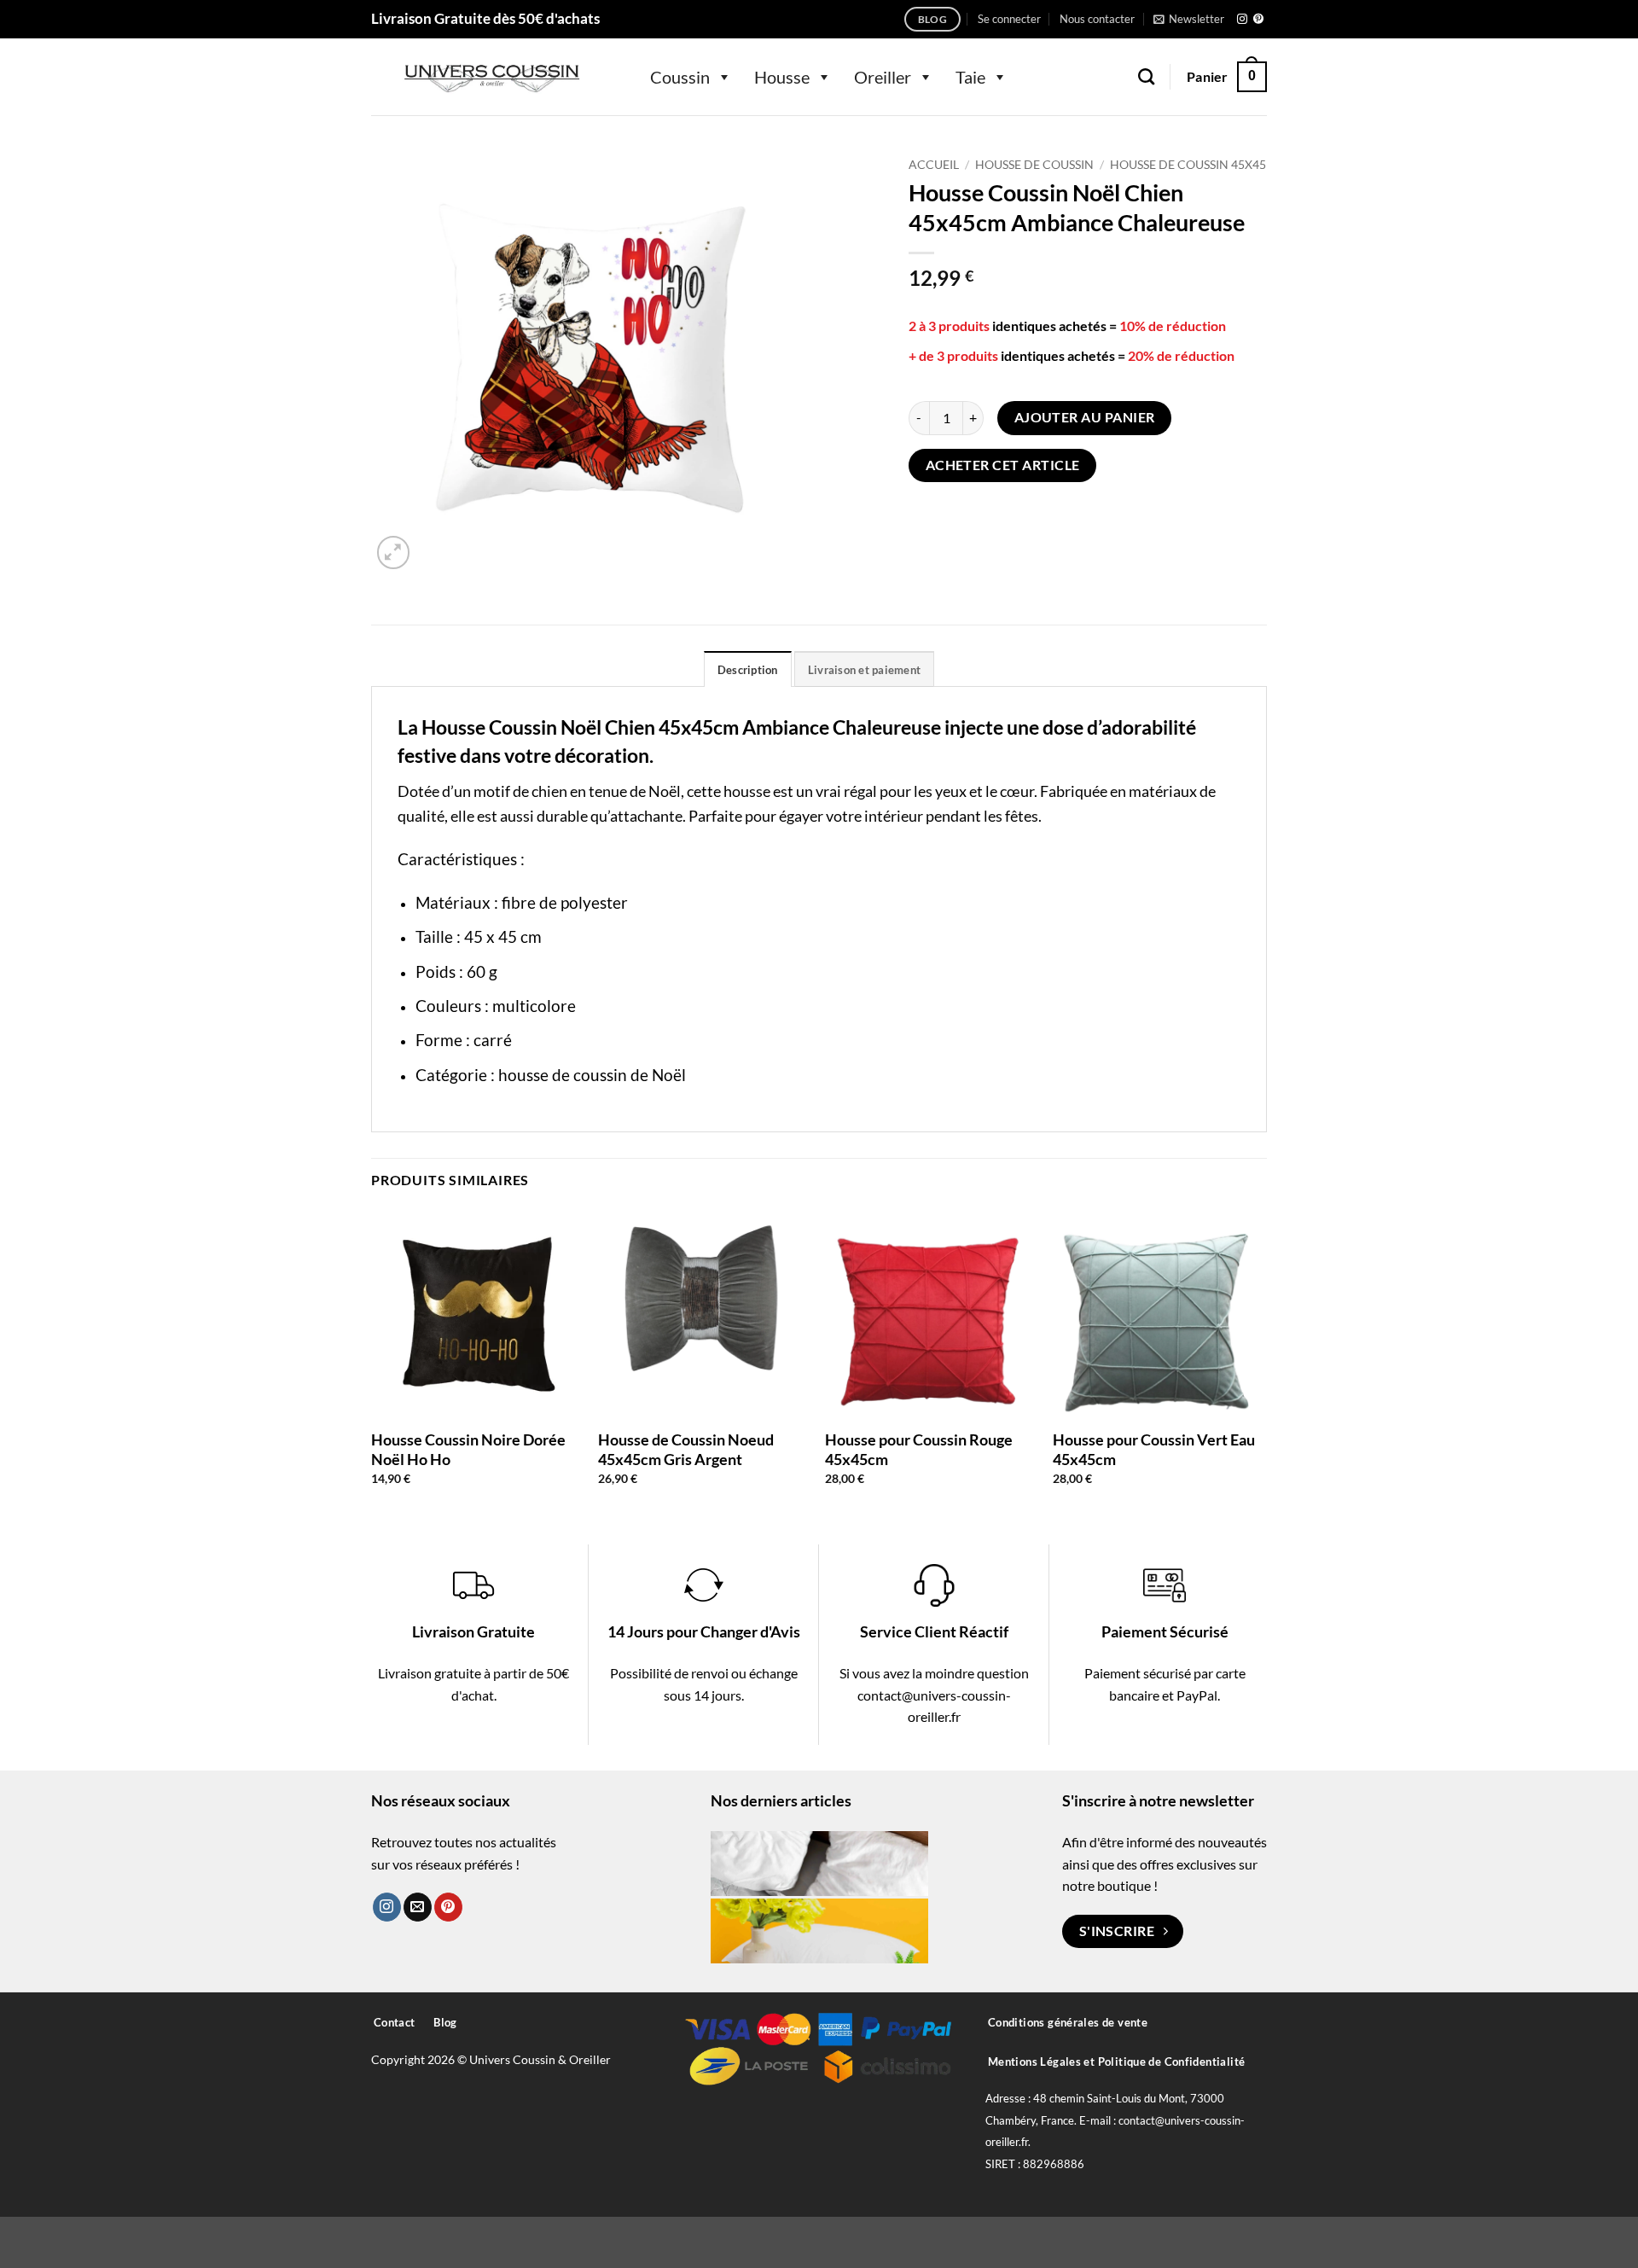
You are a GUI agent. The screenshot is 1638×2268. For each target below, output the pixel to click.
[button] (1009, 19)
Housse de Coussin (1034, 165)
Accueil (934, 165)
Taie (970, 77)
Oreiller (883, 77)
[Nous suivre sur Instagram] (1242, 20)
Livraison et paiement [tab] (864, 670)
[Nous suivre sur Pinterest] (1258, 20)
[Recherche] (1146, 76)
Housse (782, 77)
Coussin (680, 77)
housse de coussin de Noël (592, 1075)
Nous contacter (1097, 19)
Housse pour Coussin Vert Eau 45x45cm (1154, 1449)
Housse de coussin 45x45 (1188, 165)
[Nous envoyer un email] (418, 1907)
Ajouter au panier (1085, 417)
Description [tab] (748, 670)
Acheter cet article (1003, 465)
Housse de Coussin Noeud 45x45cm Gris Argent (686, 1449)
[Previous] (372, 1361)
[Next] (1262, 1361)
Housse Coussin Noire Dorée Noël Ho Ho (468, 1449)
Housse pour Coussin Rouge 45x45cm (919, 1449)
